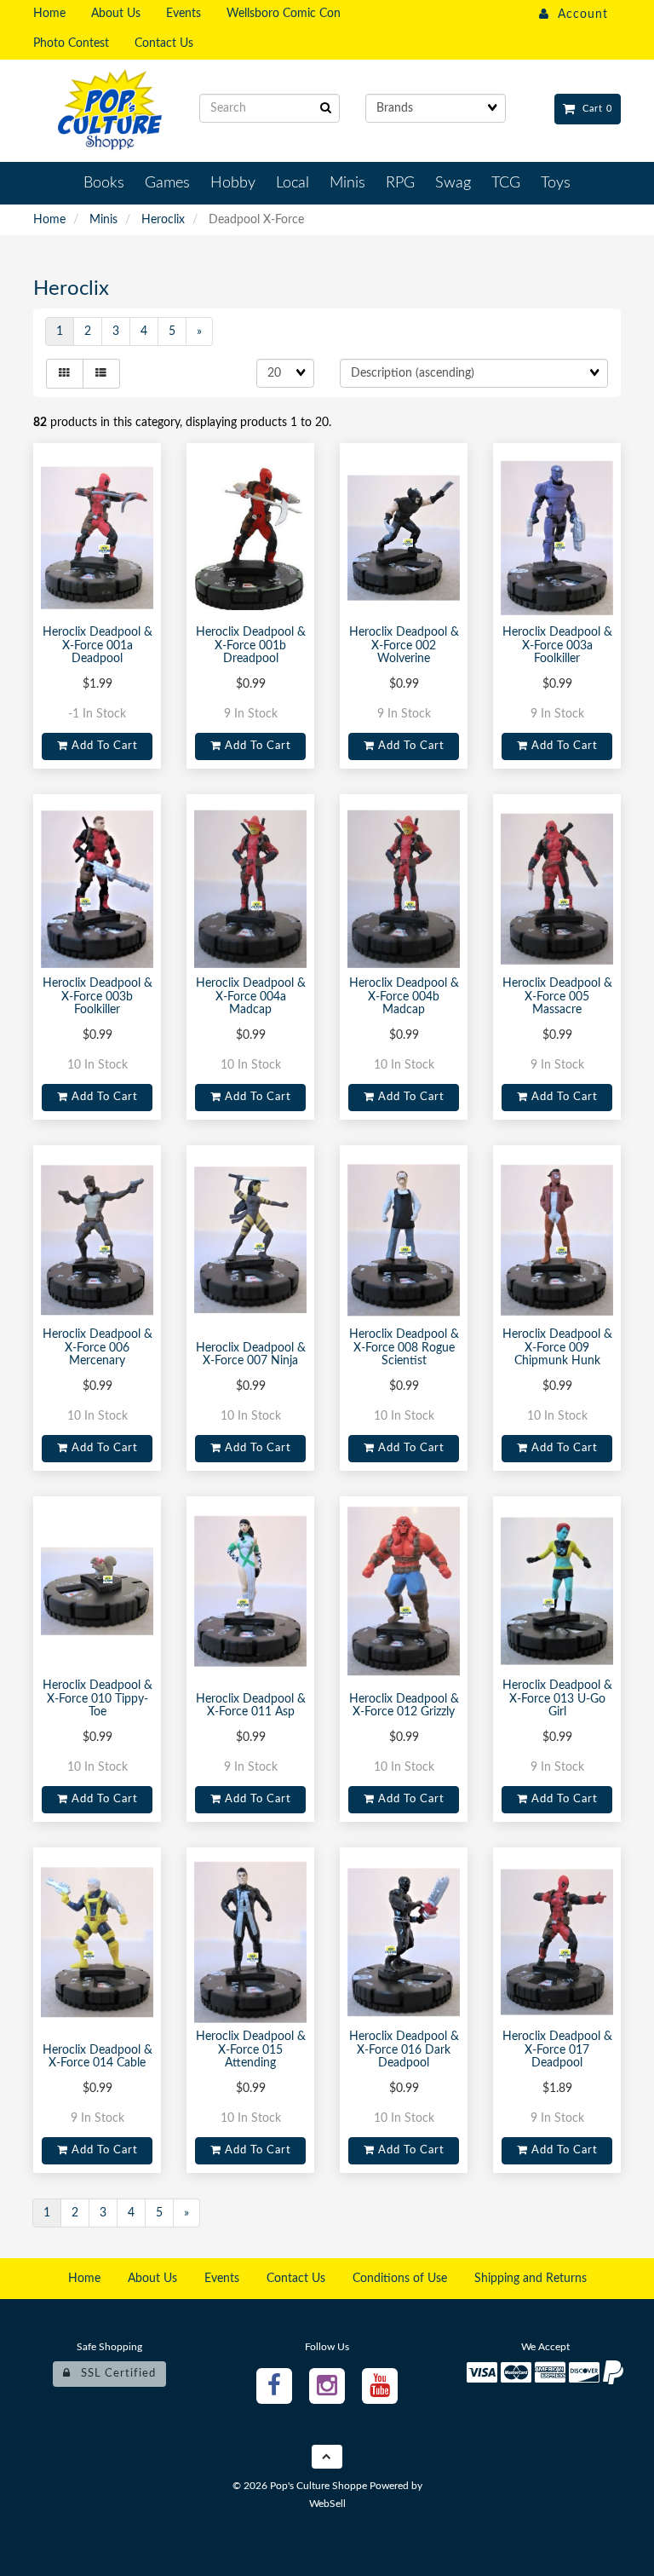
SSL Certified (113, 2373)
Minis (103, 220)
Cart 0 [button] (594, 109)
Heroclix (163, 220)
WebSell (327, 2504)
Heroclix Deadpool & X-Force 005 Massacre (557, 997)
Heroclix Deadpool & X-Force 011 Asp (251, 1706)
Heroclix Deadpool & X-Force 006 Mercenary (98, 1348)
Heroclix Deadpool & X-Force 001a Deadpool (98, 645)
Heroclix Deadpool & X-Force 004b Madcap (404, 997)
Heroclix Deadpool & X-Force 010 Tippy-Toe (98, 1699)
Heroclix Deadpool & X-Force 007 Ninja (251, 1354)
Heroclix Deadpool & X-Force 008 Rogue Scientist (404, 1348)
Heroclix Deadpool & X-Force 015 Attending (251, 2050)
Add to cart (103, 746)
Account (579, 14)
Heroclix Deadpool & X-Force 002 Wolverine (404, 645)
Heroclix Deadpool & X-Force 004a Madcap (251, 997)
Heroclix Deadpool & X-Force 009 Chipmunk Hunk (557, 1348)
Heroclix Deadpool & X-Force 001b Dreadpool (251, 645)
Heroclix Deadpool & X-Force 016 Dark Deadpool (404, 2050)
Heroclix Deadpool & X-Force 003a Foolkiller (557, 645)
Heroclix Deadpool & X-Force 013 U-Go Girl (557, 1699)
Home (49, 220)
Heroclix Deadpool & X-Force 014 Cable (98, 2057)
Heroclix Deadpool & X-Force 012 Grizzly (404, 1706)
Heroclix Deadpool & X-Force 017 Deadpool (557, 2050)
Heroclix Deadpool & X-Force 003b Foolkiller (98, 997)
